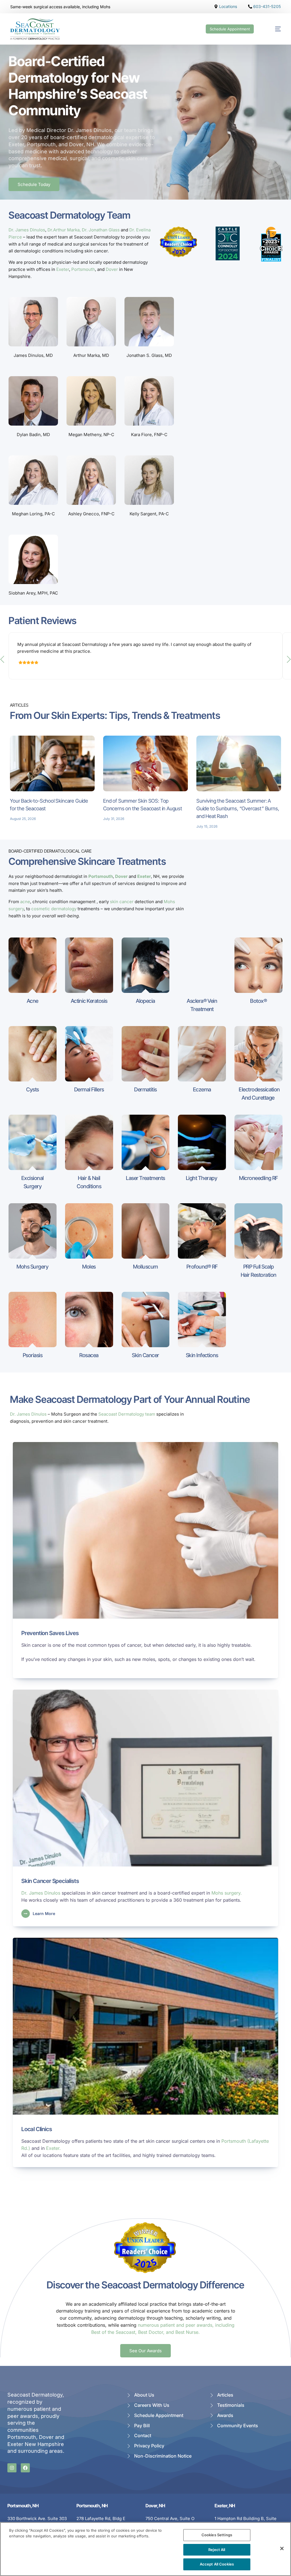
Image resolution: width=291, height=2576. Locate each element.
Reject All (217, 2550)
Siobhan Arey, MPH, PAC (33, 593)
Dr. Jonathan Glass (101, 230)
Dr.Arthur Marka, (65, 230)
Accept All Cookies (217, 2564)
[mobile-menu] (273, 29)
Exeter (63, 269)
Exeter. (53, 2148)
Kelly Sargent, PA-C (149, 514)
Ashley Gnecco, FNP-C (91, 514)
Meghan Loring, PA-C (33, 514)
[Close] (282, 2548)
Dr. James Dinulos (27, 230)
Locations (228, 7)
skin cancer (122, 902)
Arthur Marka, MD (91, 355)
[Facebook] (25, 2468)
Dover (112, 269)
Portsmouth (83, 269)
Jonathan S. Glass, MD (149, 355)
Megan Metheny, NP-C (91, 435)
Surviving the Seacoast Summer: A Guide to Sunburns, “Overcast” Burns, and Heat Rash (238, 808)
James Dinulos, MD (33, 355)
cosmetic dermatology (54, 909)
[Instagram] (12, 2468)
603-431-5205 (267, 7)
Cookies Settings (217, 2535)
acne (25, 902)
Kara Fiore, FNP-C (149, 435)
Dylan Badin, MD (33, 435)
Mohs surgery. (227, 1893)
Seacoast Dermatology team (127, 1414)
